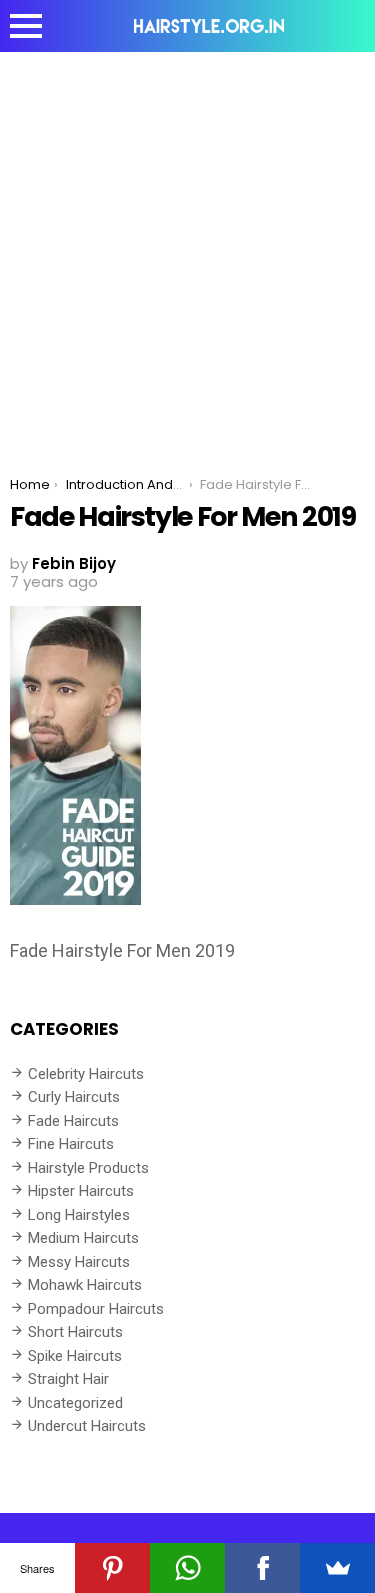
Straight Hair (68, 1379)
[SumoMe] (337, 1568)
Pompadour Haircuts (96, 1309)
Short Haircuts (75, 1332)
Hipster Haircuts (81, 1191)
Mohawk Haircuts (85, 1285)
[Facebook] (262, 1568)
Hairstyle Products (88, 1168)
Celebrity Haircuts (86, 1074)
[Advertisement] (187, 249)
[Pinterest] (112, 1568)
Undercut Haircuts (87, 1426)
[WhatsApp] (187, 1568)
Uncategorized (75, 1403)
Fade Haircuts (73, 1121)
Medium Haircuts (83, 1238)
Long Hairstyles (79, 1215)
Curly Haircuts (74, 1097)
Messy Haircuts (79, 1262)
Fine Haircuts (71, 1144)
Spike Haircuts (75, 1356)
